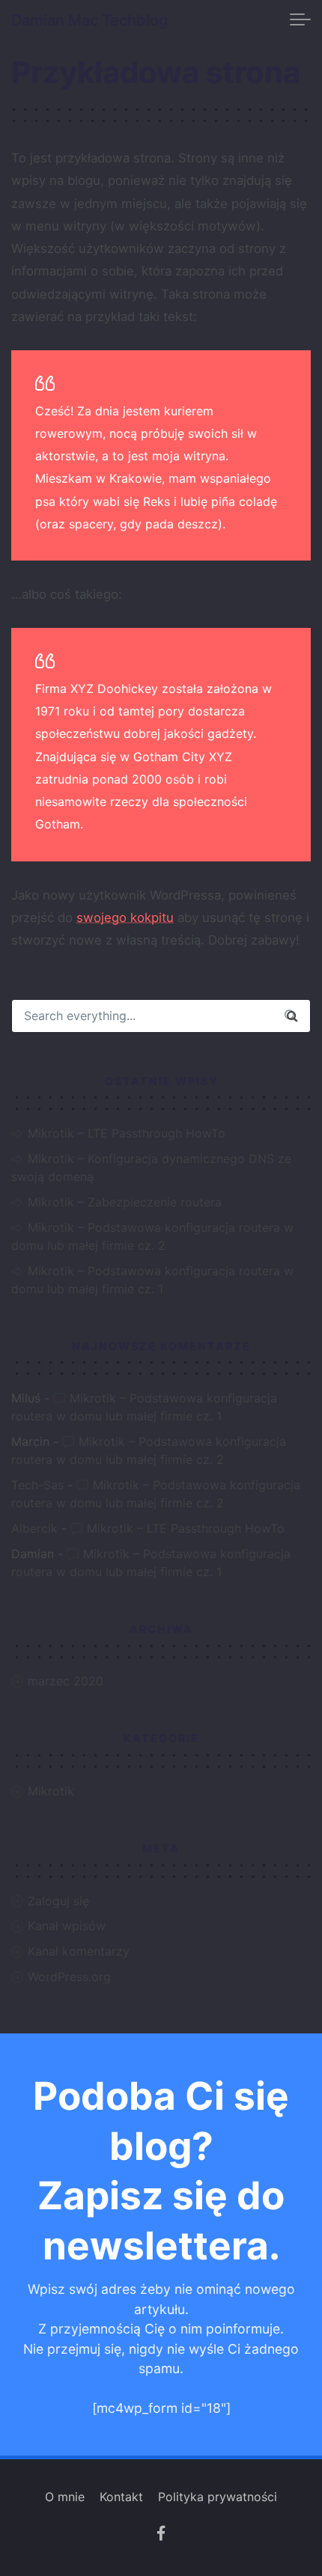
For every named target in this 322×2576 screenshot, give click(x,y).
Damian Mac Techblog (89, 20)
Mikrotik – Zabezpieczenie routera (125, 1202)
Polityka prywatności (218, 2497)
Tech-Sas (37, 1485)
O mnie (65, 2497)
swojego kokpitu (125, 918)
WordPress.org (69, 1977)
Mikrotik (51, 1791)
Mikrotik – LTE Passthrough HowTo (127, 1133)
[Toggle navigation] (300, 20)
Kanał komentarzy (79, 1951)
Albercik (34, 1528)
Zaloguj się (58, 1901)
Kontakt (121, 2497)
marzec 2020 (66, 1681)
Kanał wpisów (67, 1926)
